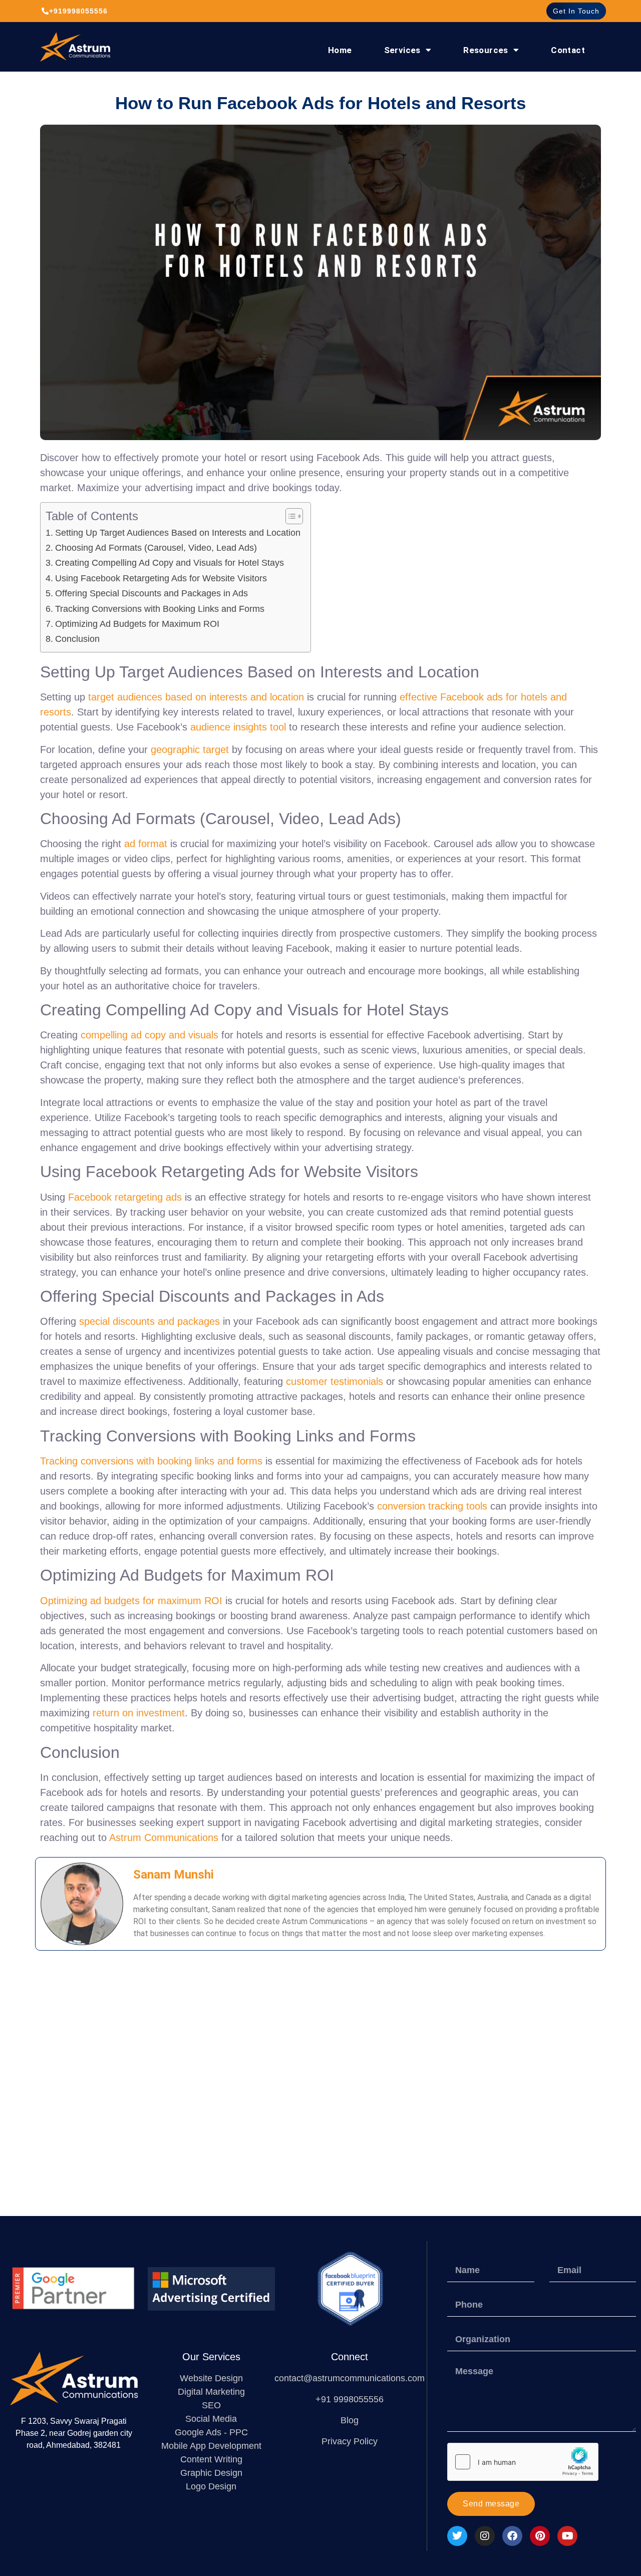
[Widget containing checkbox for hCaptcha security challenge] (523, 2462)
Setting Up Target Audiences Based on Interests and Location (178, 533)
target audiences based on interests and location (196, 697)
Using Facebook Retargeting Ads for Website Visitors (161, 578)
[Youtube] (567, 2536)
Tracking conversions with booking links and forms (151, 1461)
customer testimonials (335, 1381)
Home (340, 50)
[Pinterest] (540, 2536)
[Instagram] (485, 2536)
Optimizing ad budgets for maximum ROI (131, 1601)
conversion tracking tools (432, 1506)
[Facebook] (512, 2536)
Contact (568, 50)
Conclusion (77, 639)
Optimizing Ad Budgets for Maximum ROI (137, 624)
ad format (146, 844)
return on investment (139, 1713)
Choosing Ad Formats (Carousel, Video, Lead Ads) (156, 548)
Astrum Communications (164, 1837)
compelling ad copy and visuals (149, 1035)
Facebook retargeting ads (125, 1197)
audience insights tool (238, 727)
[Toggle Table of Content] (289, 516)
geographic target (190, 750)
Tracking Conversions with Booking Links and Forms (160, 609)
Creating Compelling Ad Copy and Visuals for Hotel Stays (170, 563)
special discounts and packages (149, 1321)
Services (402, 50)
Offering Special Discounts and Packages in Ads (151, 593)
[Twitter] (457, 2536)
